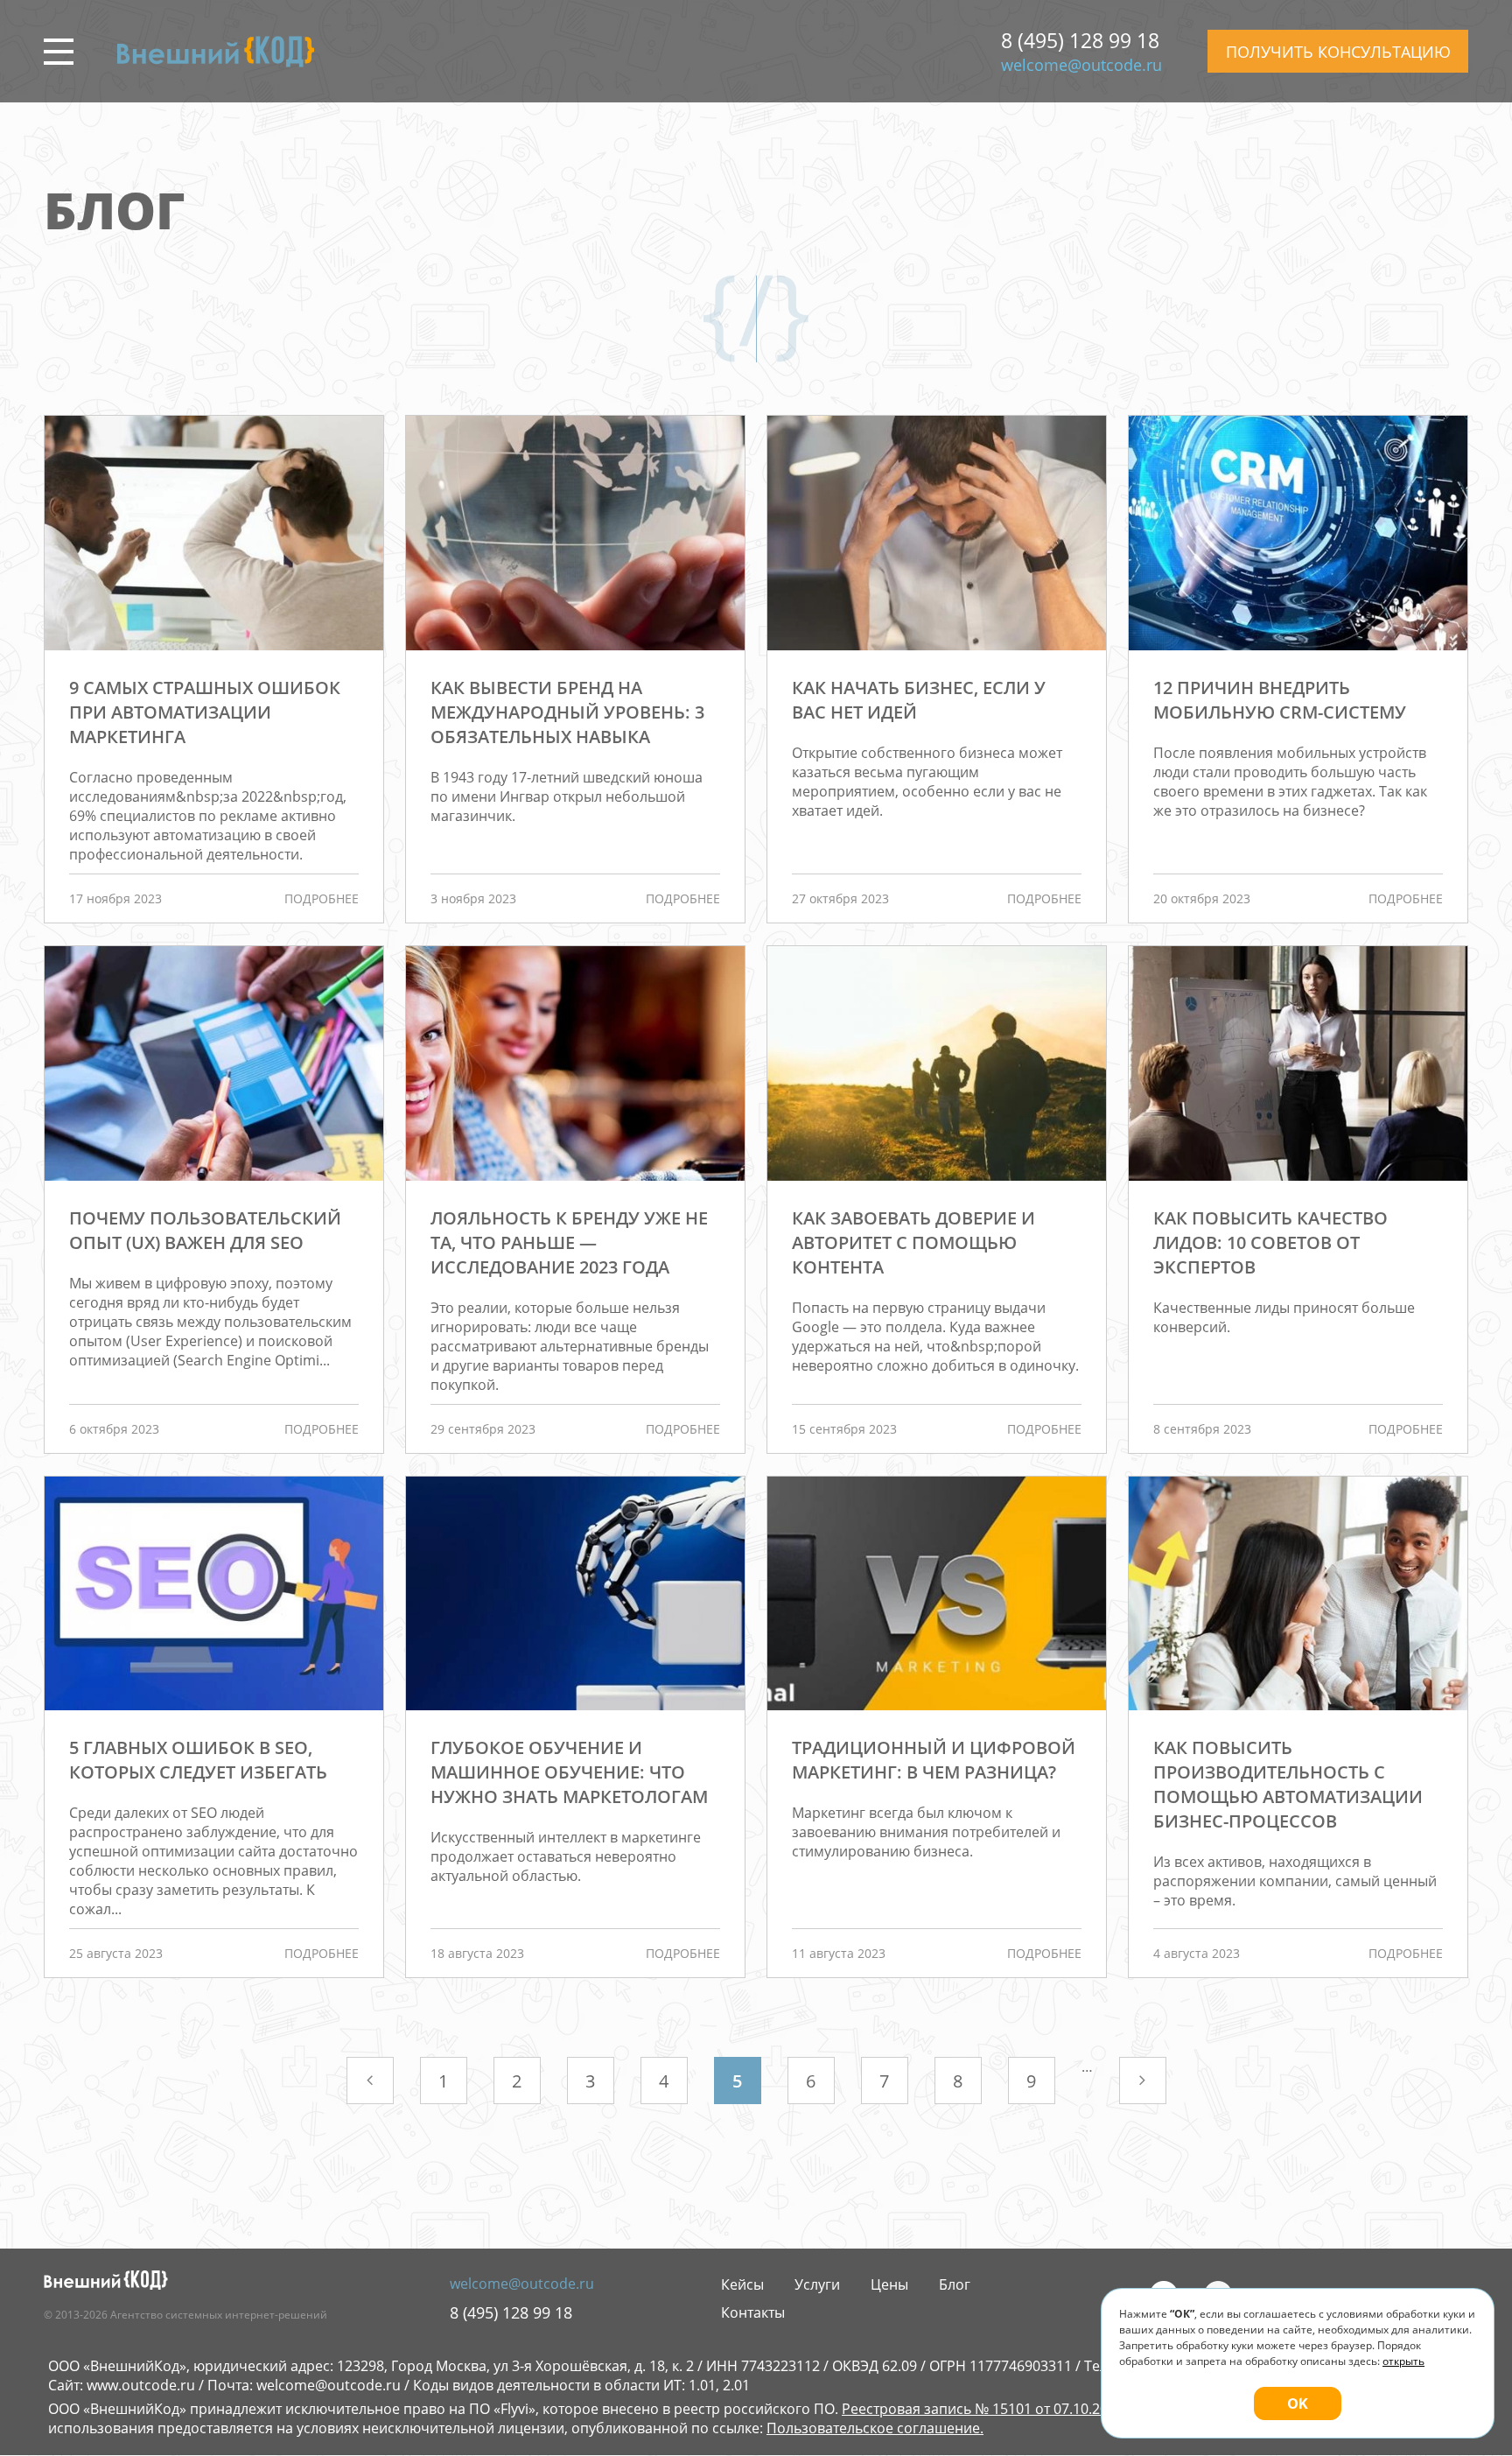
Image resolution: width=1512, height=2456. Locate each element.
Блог (955, 2284)
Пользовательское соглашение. (875, 2428)
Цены (889, 2284)
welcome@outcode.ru (1081, 65)
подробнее (322, 898)
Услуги (817, 2284)
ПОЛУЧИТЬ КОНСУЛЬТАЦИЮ (1338, 52)
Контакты (753, 2312)
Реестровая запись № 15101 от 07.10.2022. (984, 2409)
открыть (1403, 2361)
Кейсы (742, 2284)
